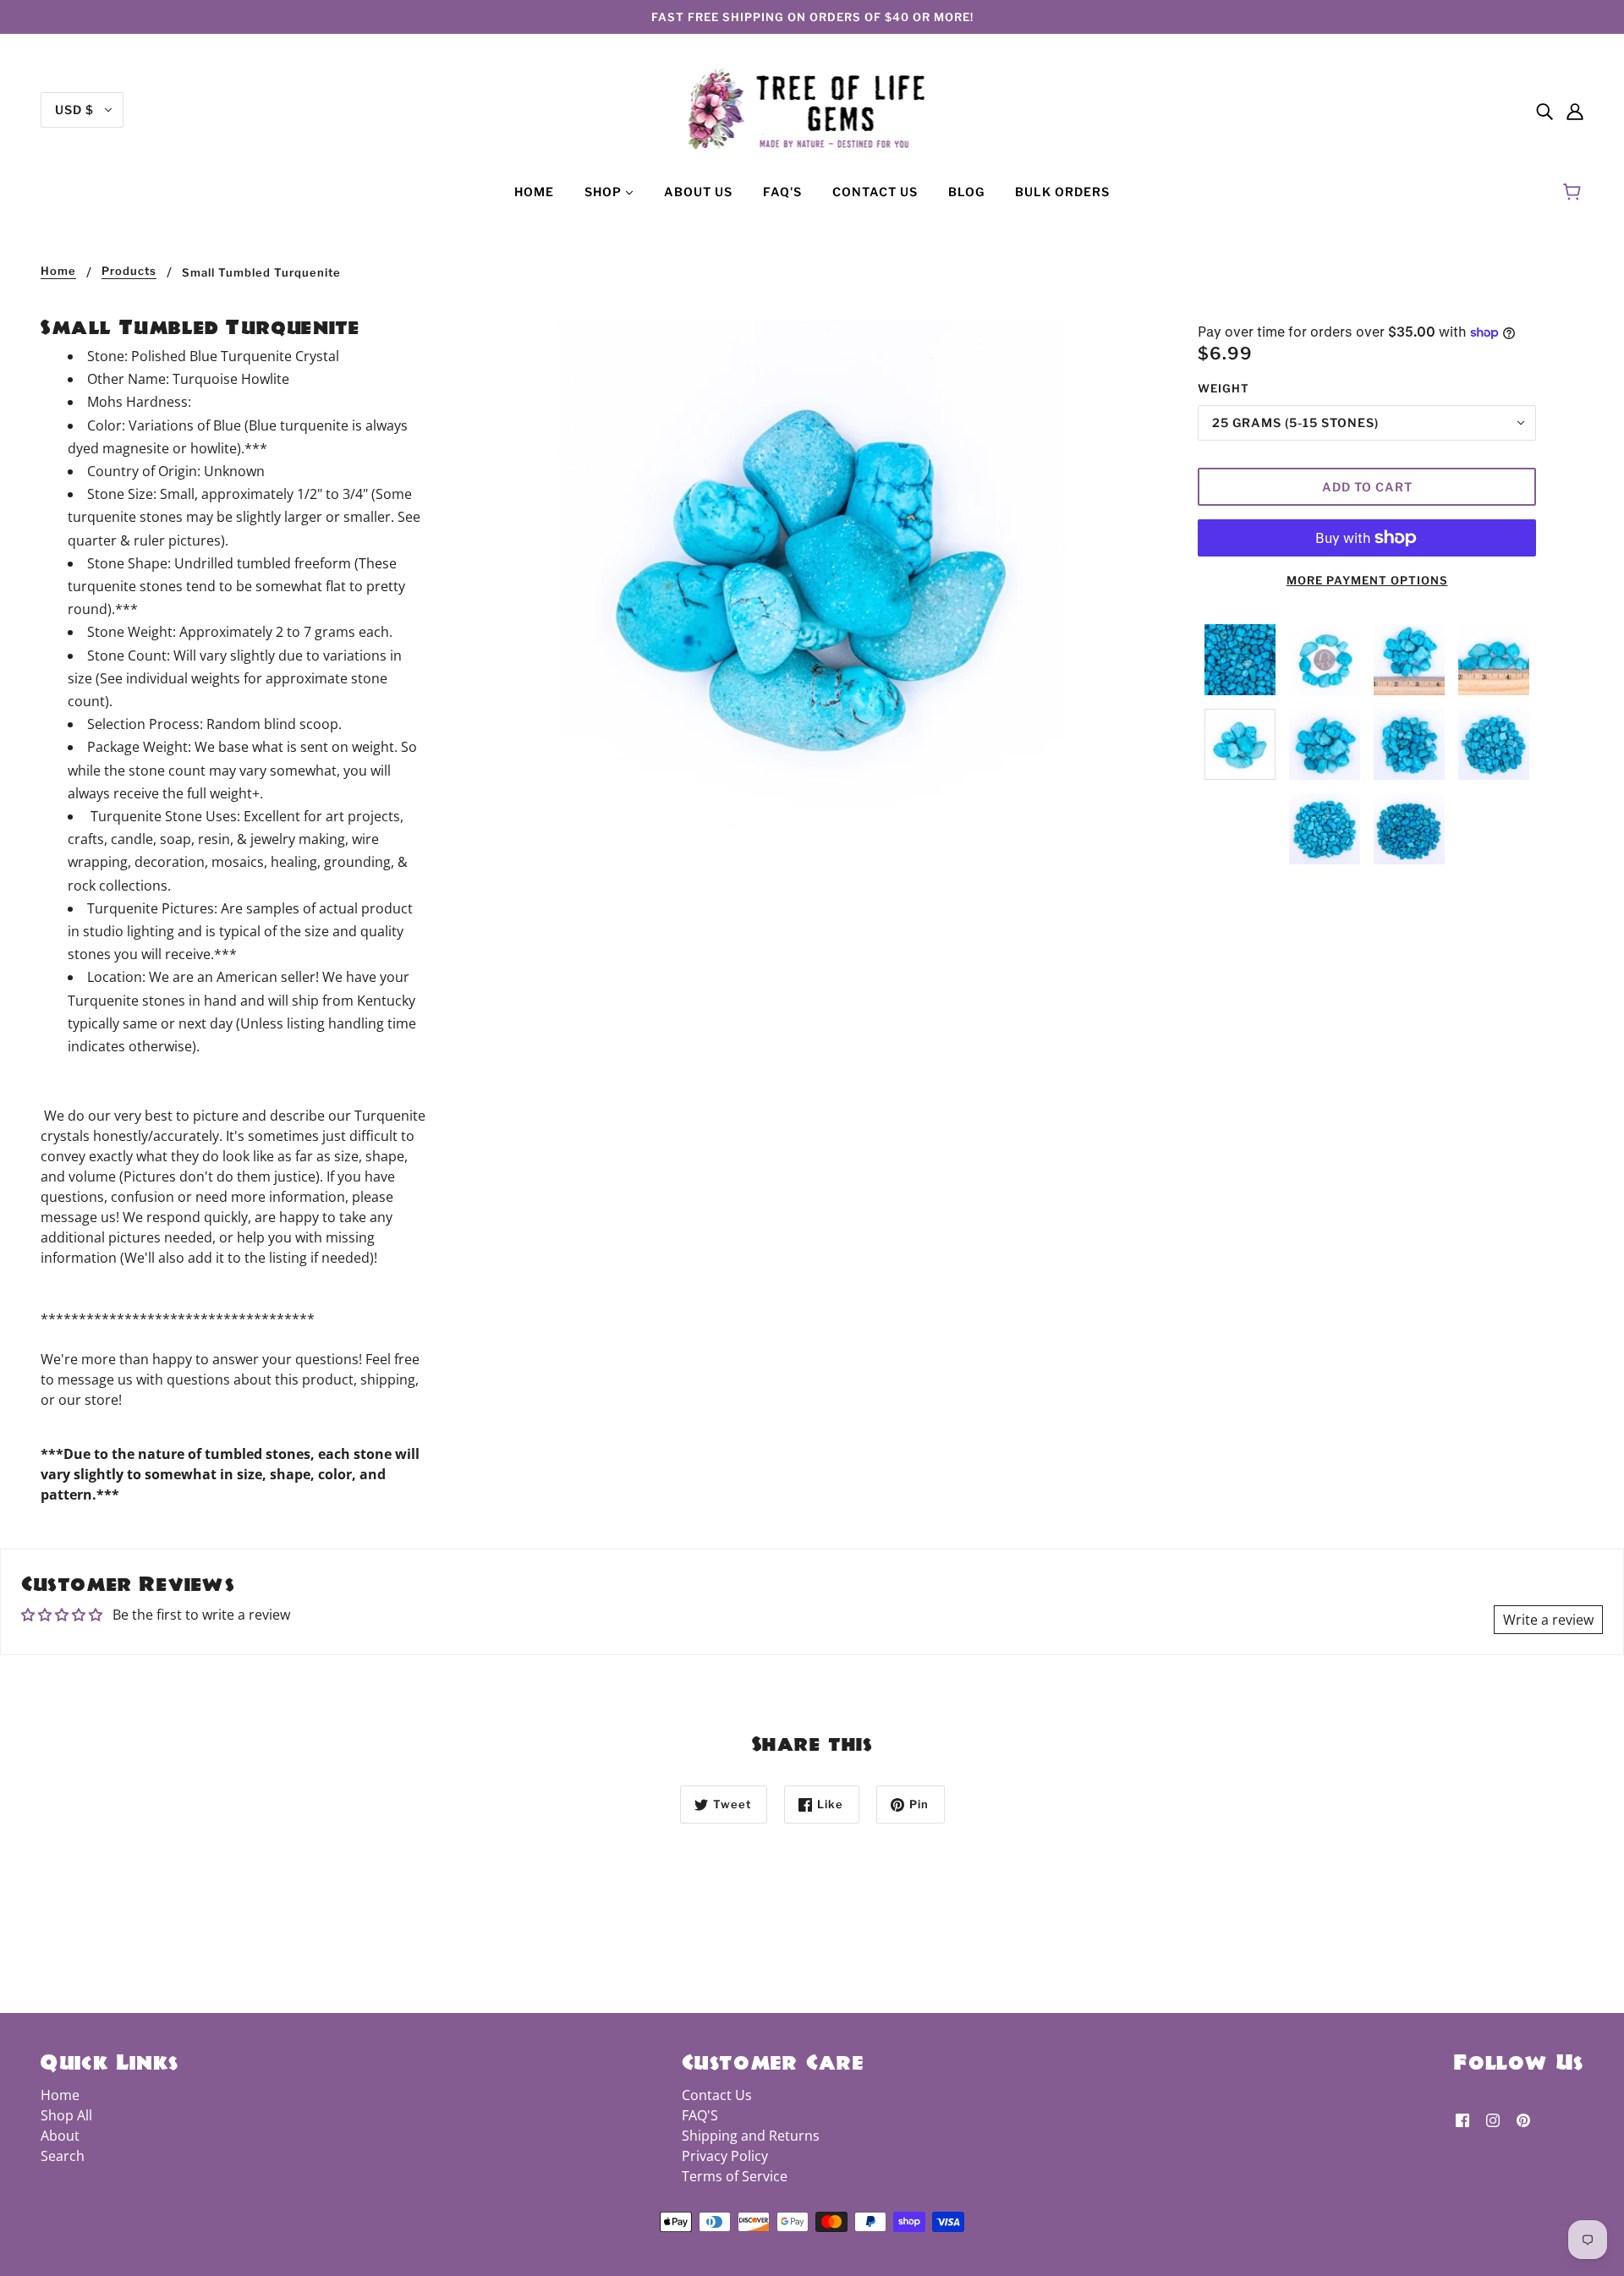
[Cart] (1575, 192)
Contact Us (717, 2095)
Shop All (66, 2115)
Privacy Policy (725, 2156)
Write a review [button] (1548, 1620)
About (60, 2136)
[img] (1544, 110)
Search (63, 2156)
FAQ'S (700, 2115)
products (129, 271)
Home (58, 271)
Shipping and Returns (751, 2136)
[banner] (812, 108)
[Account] (1575, 110)
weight (1223, 388)
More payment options (1367, 580)
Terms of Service (735, 2176)
